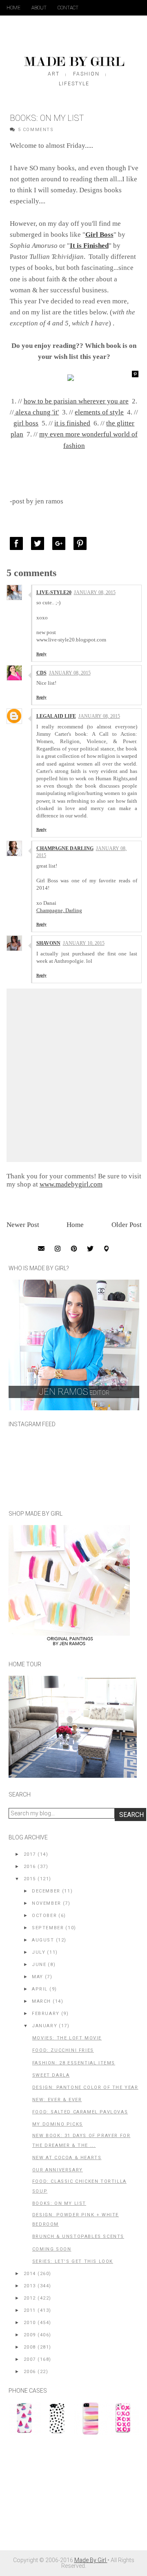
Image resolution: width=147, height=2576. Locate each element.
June (39, 1965)
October (44, 1916)
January (45, 2026)
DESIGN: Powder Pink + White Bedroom (76, 2220)
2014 (30, 2274)
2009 (30, 2335)
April (40, 1989)
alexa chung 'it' (36, 412)
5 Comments (36, 130)
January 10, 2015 (84, 943)
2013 (30, 2286)
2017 (30, 1854)
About (39, 8)
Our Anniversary (58, 2170)
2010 (30, 2323)
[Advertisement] (70, 2497)
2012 (30, 2298)
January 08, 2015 (95, 592)
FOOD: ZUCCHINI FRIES (63, 2050)
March (41, 2001)
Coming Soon (52, 2249)
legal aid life (56, 716)
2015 (30, 1879)
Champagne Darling (65, 848)
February (46, 2014)
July (39, 1952)
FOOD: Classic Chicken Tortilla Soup (79, 2186)
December (46, 1891)
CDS (41, 673)
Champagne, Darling (59, 910)
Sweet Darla (51, 2075)
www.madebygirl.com (71, 1184)
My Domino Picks (58, 2124)
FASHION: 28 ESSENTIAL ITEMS (74, 2063)
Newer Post (23, 1225)
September (48, 1928)
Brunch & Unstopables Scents (78, 2236)
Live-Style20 (54, 592)
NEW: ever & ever (57, 2100)
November (47, 1903)
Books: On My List (59, 2203)
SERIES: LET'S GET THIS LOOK (73, 2261)
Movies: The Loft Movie (67, 2038)
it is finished (72, 423)
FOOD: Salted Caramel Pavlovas (80, 2112)
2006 (30, 2372)
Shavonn (48, 943)
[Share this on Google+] (61, 543)
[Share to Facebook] (18, 543)
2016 (30, 1867)
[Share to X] (40, 543)
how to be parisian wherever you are (76, 401)
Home (13, 8)
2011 (30, 2310)
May (38, 1977)
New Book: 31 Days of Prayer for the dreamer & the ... (81, 2141)
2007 (30, 2359)
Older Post (127, 1225)
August (43, 1940)
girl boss (26, 423)
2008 (30, 2347)
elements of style (99, 412)
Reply (41, 654)
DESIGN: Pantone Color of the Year (85, 2087)
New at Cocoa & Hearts (67, 2158)
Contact (68, 8)
